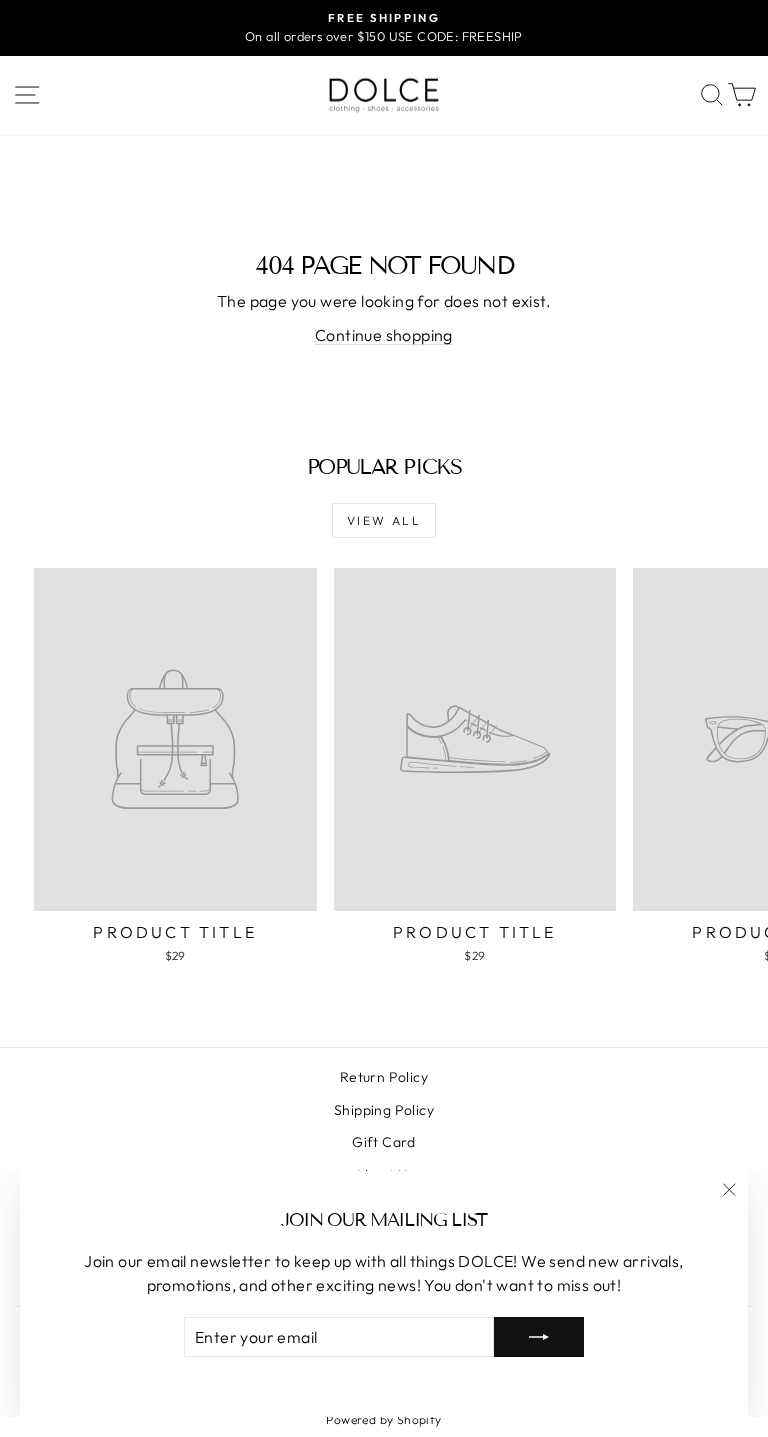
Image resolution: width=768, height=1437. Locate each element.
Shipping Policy (384, 1110)
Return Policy (384, 1077)
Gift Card (384, 1142)
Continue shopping (384, 335)
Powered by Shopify (383, 1419)
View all (384, 520)
